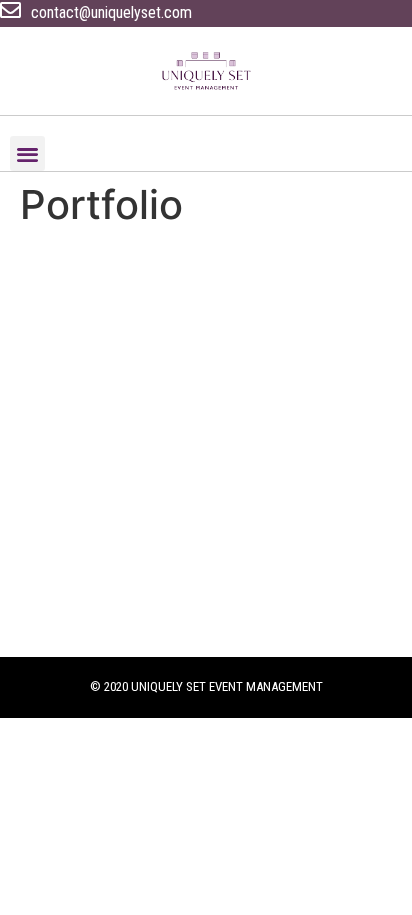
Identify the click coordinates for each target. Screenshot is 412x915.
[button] (27, 153)
